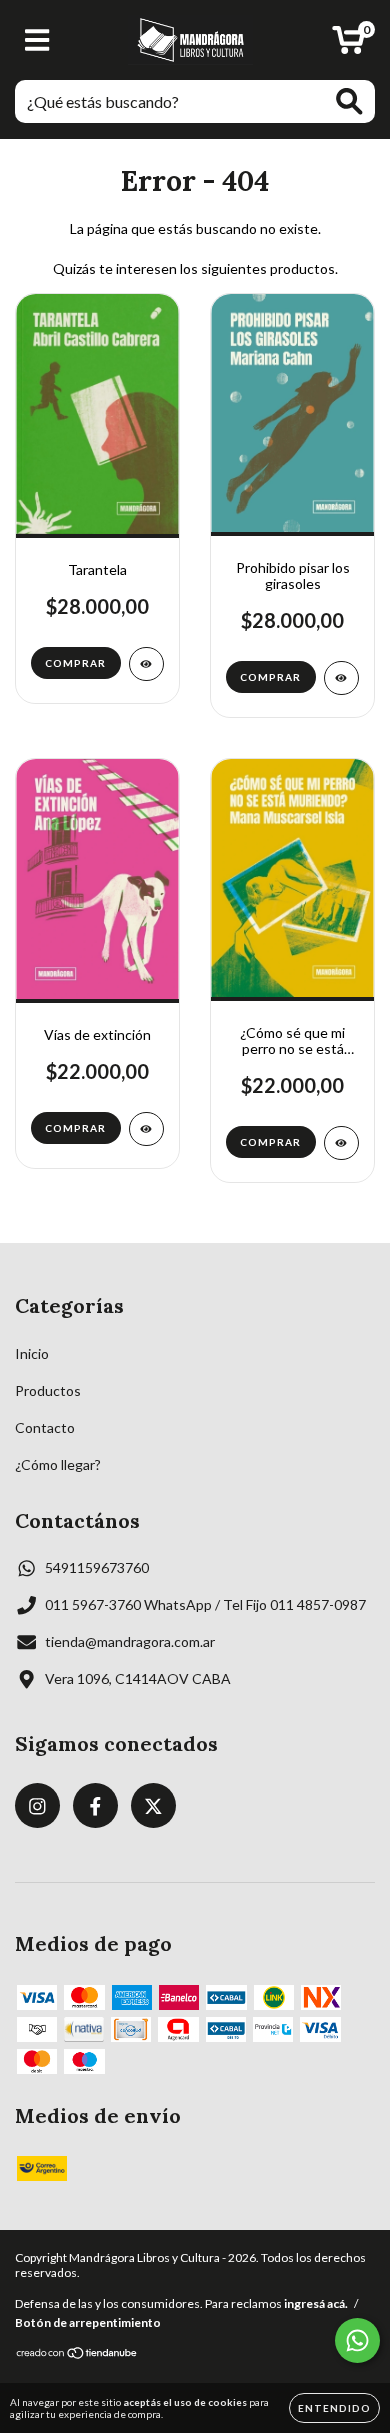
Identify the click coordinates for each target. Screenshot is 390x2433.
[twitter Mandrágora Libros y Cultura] (153, 1805)
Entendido (334, 2408)
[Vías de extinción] (146, 1129)
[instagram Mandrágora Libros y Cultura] (37, 1805)
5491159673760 (97, 1567)
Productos (48, 1390)
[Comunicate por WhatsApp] (357, 2340)
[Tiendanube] (77, 2355)
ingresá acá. (316, 2303)
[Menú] (37, 40)
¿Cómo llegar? (58, 1464)
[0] (348, 45)
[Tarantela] (146, 664)
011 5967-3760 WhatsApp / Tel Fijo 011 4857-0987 (205, 1604)
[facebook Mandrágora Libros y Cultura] (95, 1805)
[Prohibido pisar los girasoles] (341, 678)
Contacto (45, 1427)
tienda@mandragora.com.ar (130, 1641)
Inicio (32, 1353)
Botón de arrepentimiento (88, 2322)
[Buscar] (349, 101)
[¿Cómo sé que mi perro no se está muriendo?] (341, 1143)
